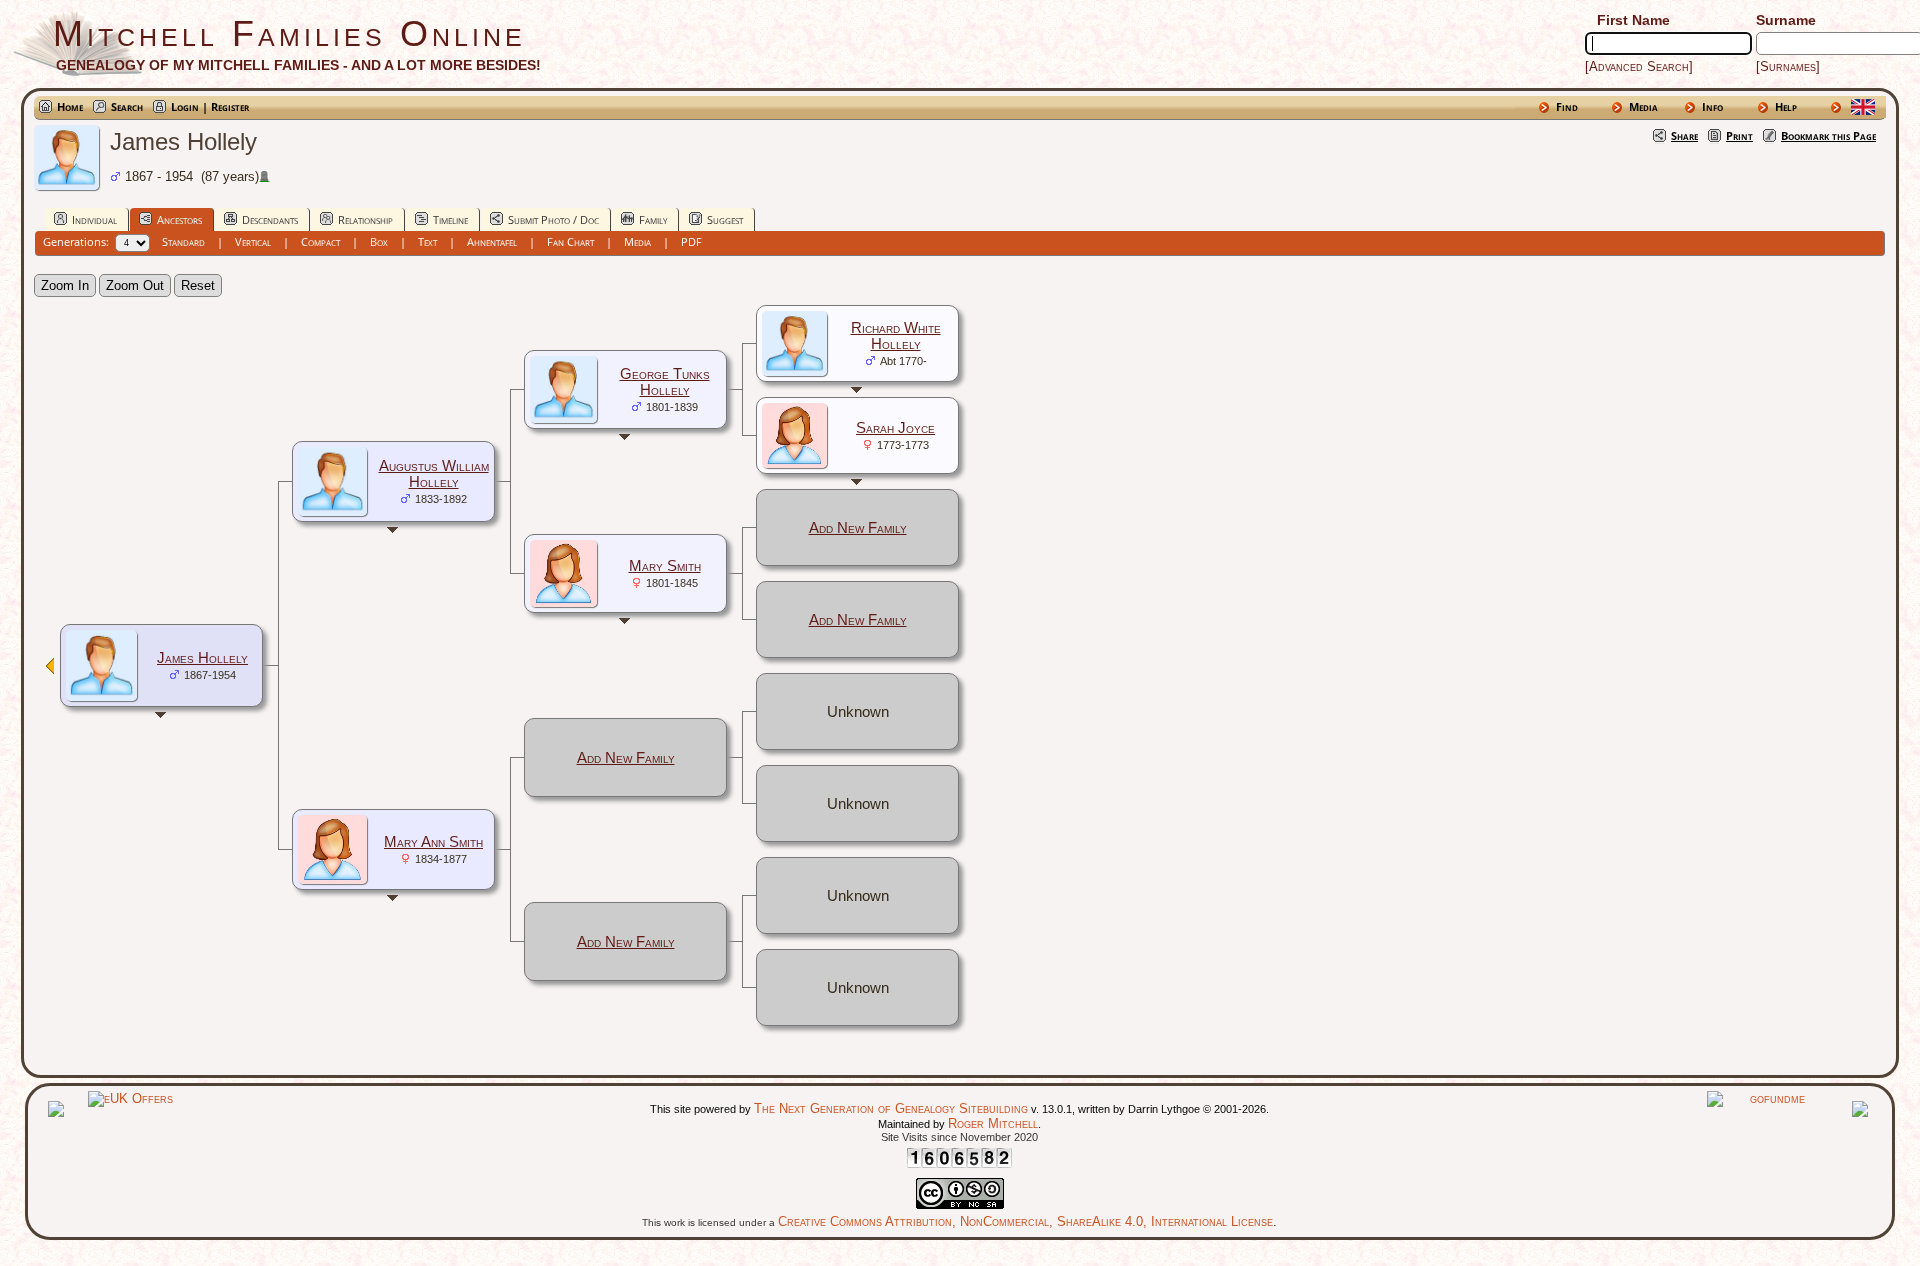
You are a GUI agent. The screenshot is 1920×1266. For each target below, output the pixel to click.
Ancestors (179, 219)
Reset (198, 285)
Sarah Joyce (895, 428)
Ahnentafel (492, 241)
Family (653, 219)
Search (127, 106)
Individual (94, 219)
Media (1643, 106)
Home (70, 106)
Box (379, 241)
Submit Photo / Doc (553, 219)
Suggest (725, 219)
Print (1739, 135)
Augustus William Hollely (434, 474)
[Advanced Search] (1639, 66)
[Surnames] (1788, 66)
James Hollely (202, 658)
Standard (183, 241)
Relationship (365, 219)
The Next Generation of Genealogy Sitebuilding (891, 1108)
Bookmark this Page (1828, 135)
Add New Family (858, 528)
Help (1786, 106)
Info (1712, 106)
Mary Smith (665, 566)
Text (427, 241)
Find (1567, 106)
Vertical (253, 241)
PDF (691, 241)
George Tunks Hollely (665, 382)
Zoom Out (135, 285)
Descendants (270, 219)
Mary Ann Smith (433, 842)
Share (1684, 135)
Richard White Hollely (896, 336)
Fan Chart (570, 241)
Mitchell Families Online (289, 33)
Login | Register (210, 106)
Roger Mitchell (993, 1123)
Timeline (450, 219)
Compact (320, 241)
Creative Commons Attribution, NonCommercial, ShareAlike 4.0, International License (1025, 1221)
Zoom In (65, 285)
